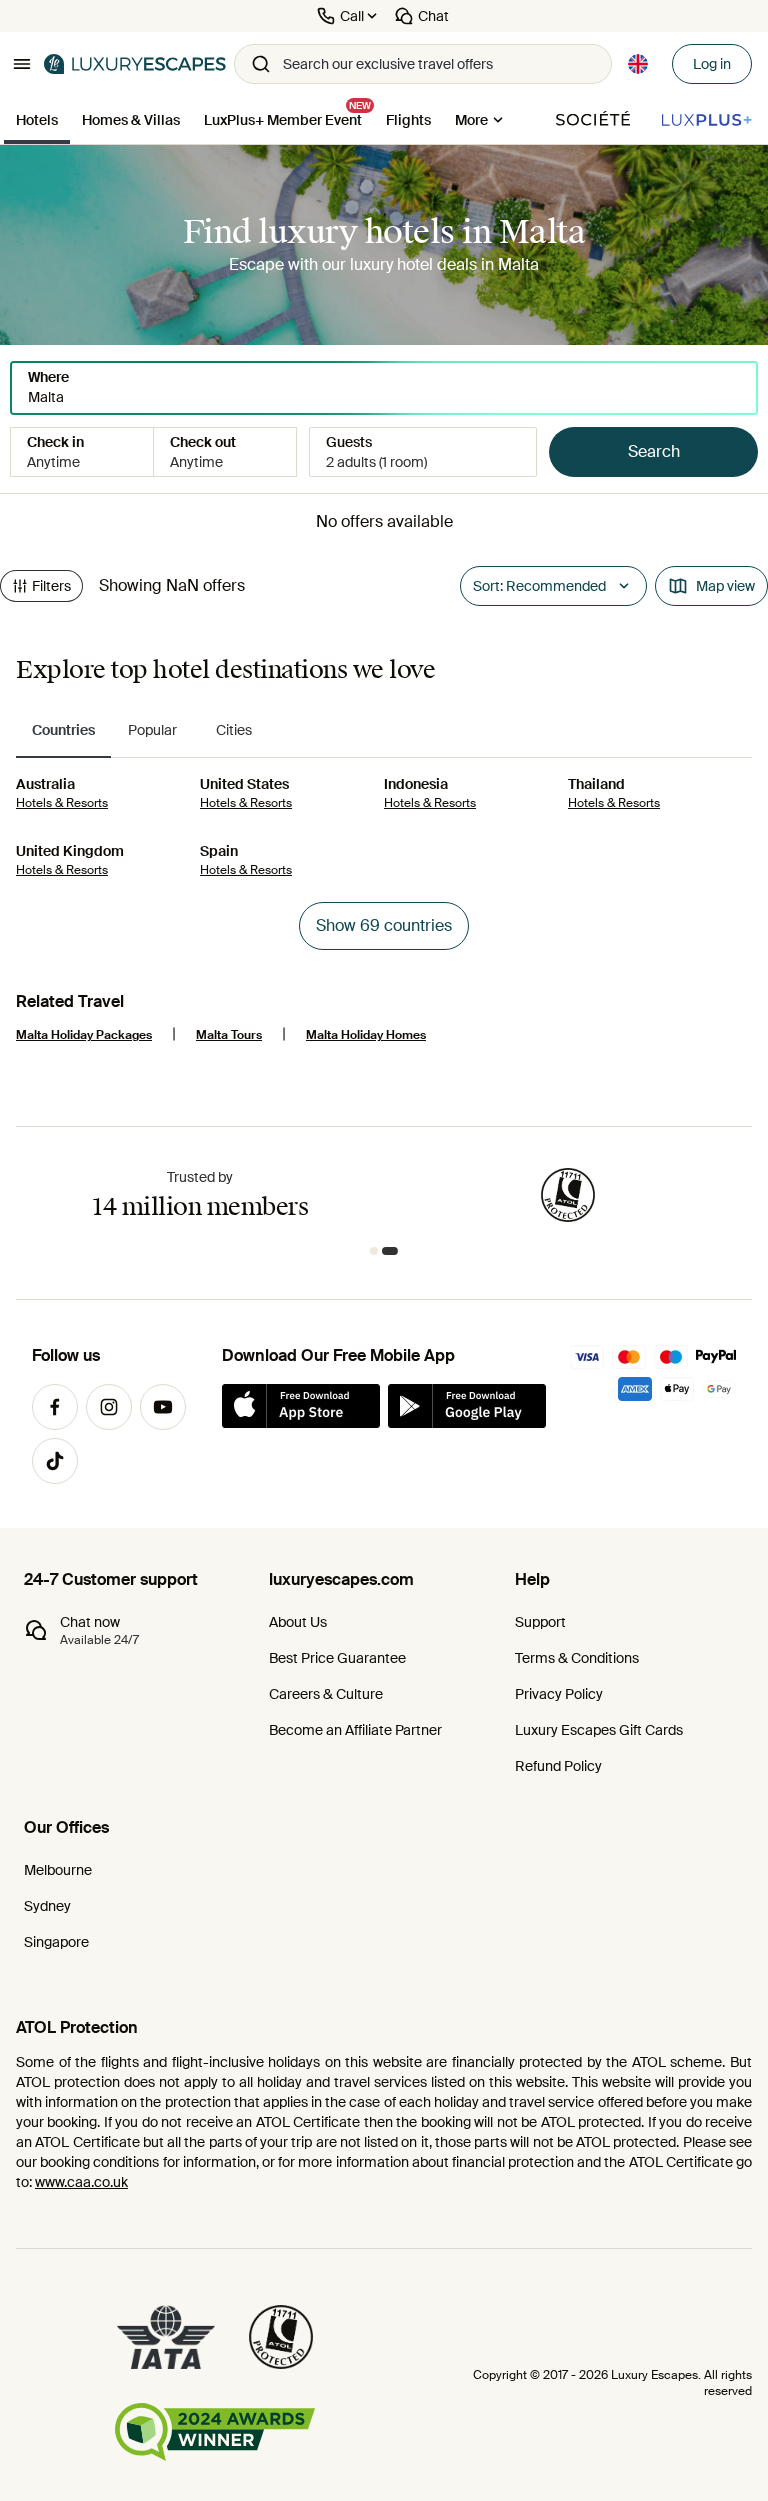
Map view (725, 586)
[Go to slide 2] (394, 1251)
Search (654, 451)
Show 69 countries (384, 925)
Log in (712, 64)
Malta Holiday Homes (366, 1035)
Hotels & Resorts (62, 803)
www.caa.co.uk (81, 2182)
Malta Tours (229, 1035)
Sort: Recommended (539, 586)
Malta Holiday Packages (84, 1035)
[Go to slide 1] (378, 1251)
